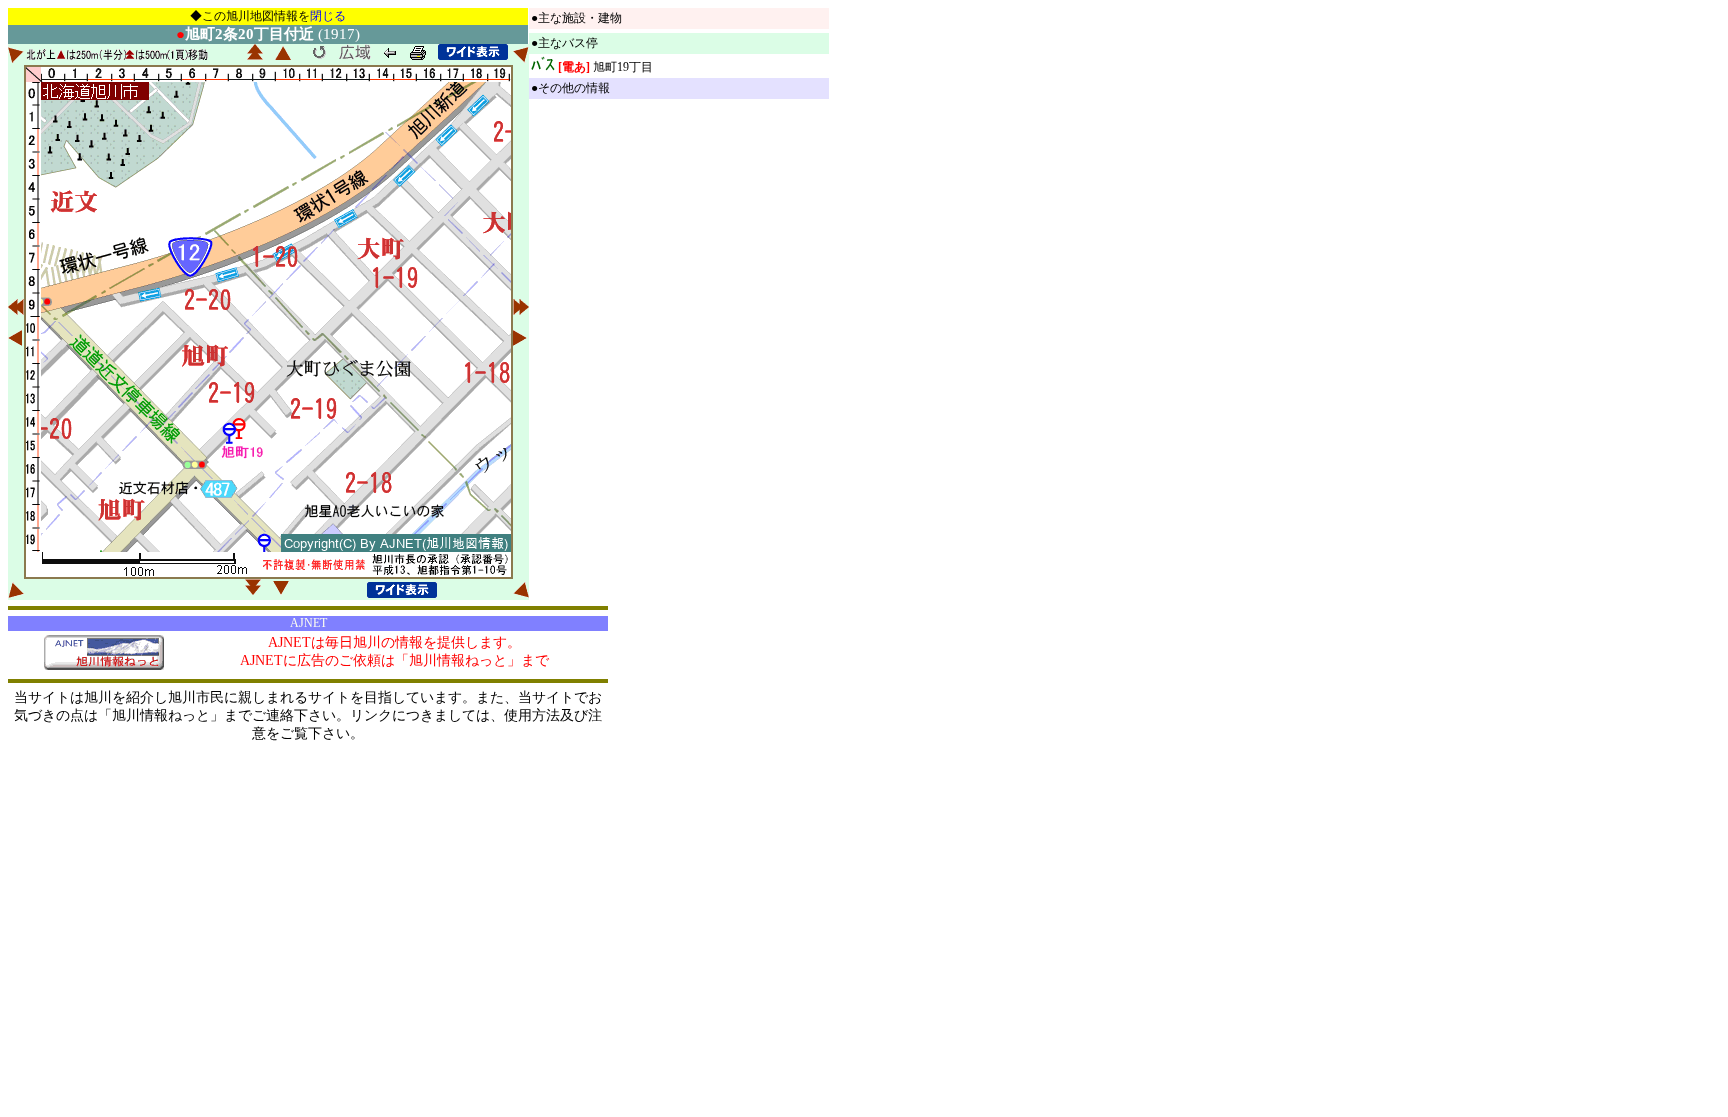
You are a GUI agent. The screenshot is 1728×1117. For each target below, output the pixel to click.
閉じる (328, 16)
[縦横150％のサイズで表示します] (473, 52)
